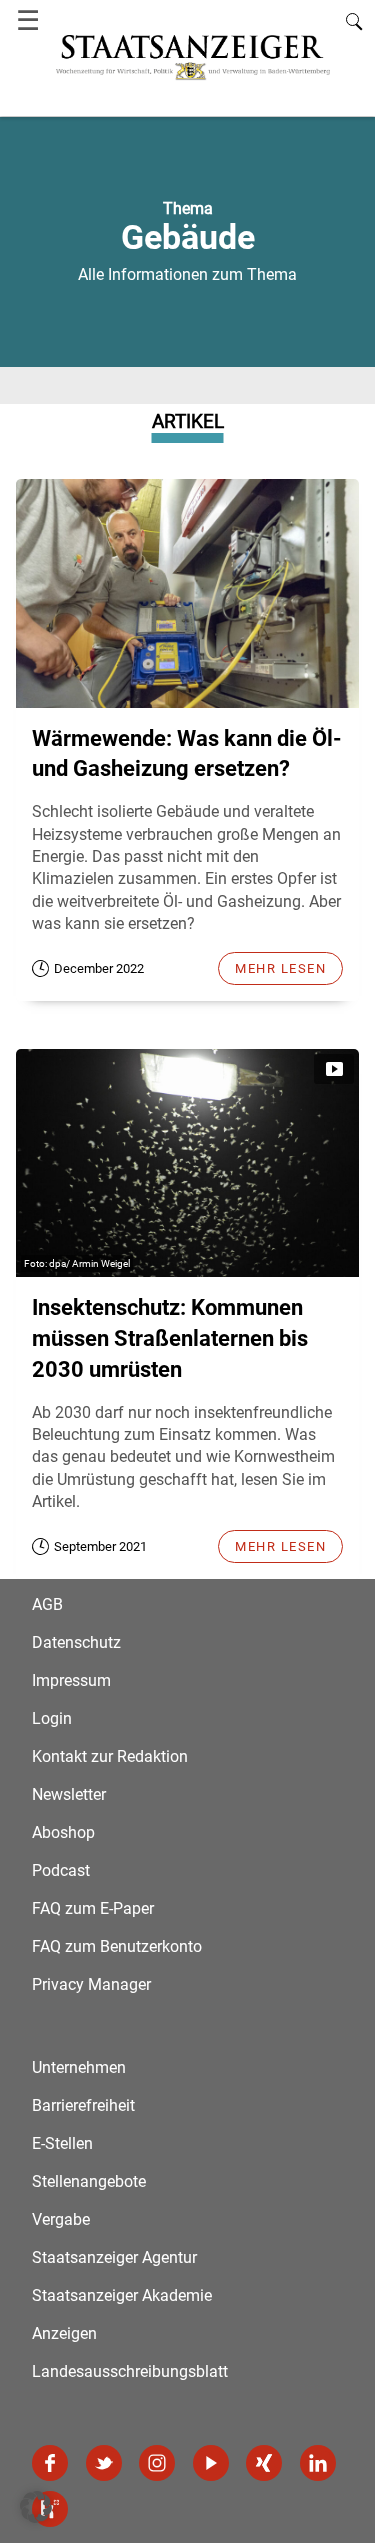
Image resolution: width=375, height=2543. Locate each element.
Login (52, 1718)
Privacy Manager (91, 1984)
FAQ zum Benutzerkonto (117, 1946)
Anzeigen (64, 2333)
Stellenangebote (89, 2181)
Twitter (104, 2463)
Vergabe (61, 2219)
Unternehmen (79, 2067)
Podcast (61, 1870)
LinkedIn (318, 2463)
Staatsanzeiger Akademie (122, 2295)
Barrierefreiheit (83, 2105)
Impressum (71, 1680)
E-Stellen (62, 2143)
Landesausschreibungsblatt (130, 2371)
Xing (264, 2463)
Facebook (50, 2463)
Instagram (157, 2463)
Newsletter (69, 1794)
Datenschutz (76, 1642)
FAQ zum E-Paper (93, 1908)
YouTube (211, 2463)
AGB (47, 1604)
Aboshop (63, 1832)
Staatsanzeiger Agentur (114, 2257)
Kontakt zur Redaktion (110, 1756)
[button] (36, 2507)
